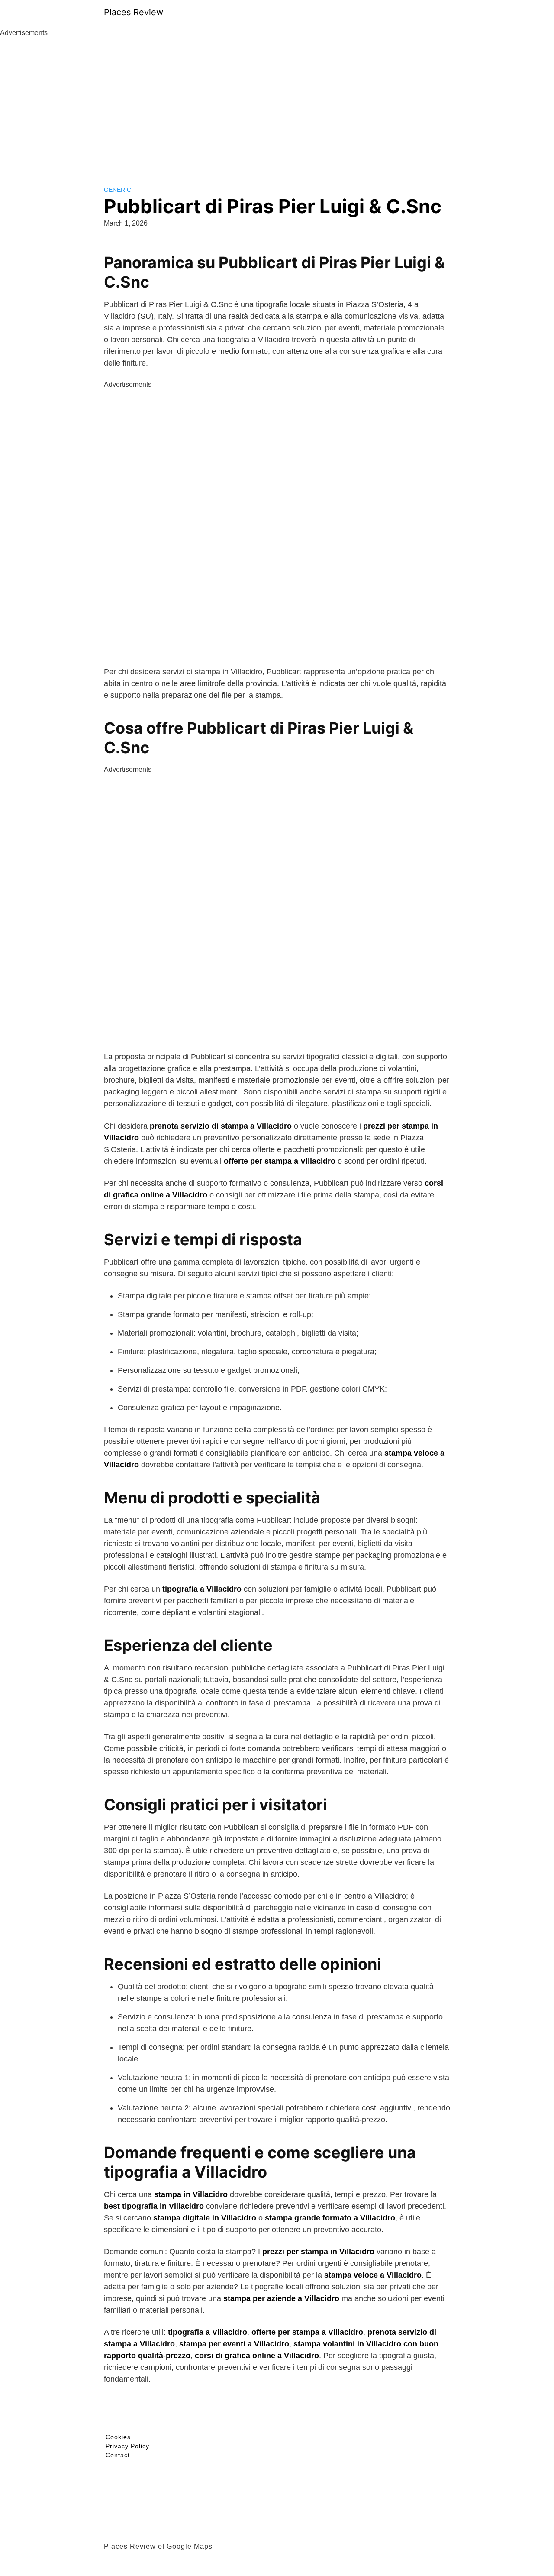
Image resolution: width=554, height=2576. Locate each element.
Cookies (118, 2437)
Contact (118, 2455)
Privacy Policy (127, 2446)
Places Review (134, 12)
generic (118, 190)
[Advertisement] (277, 103)
